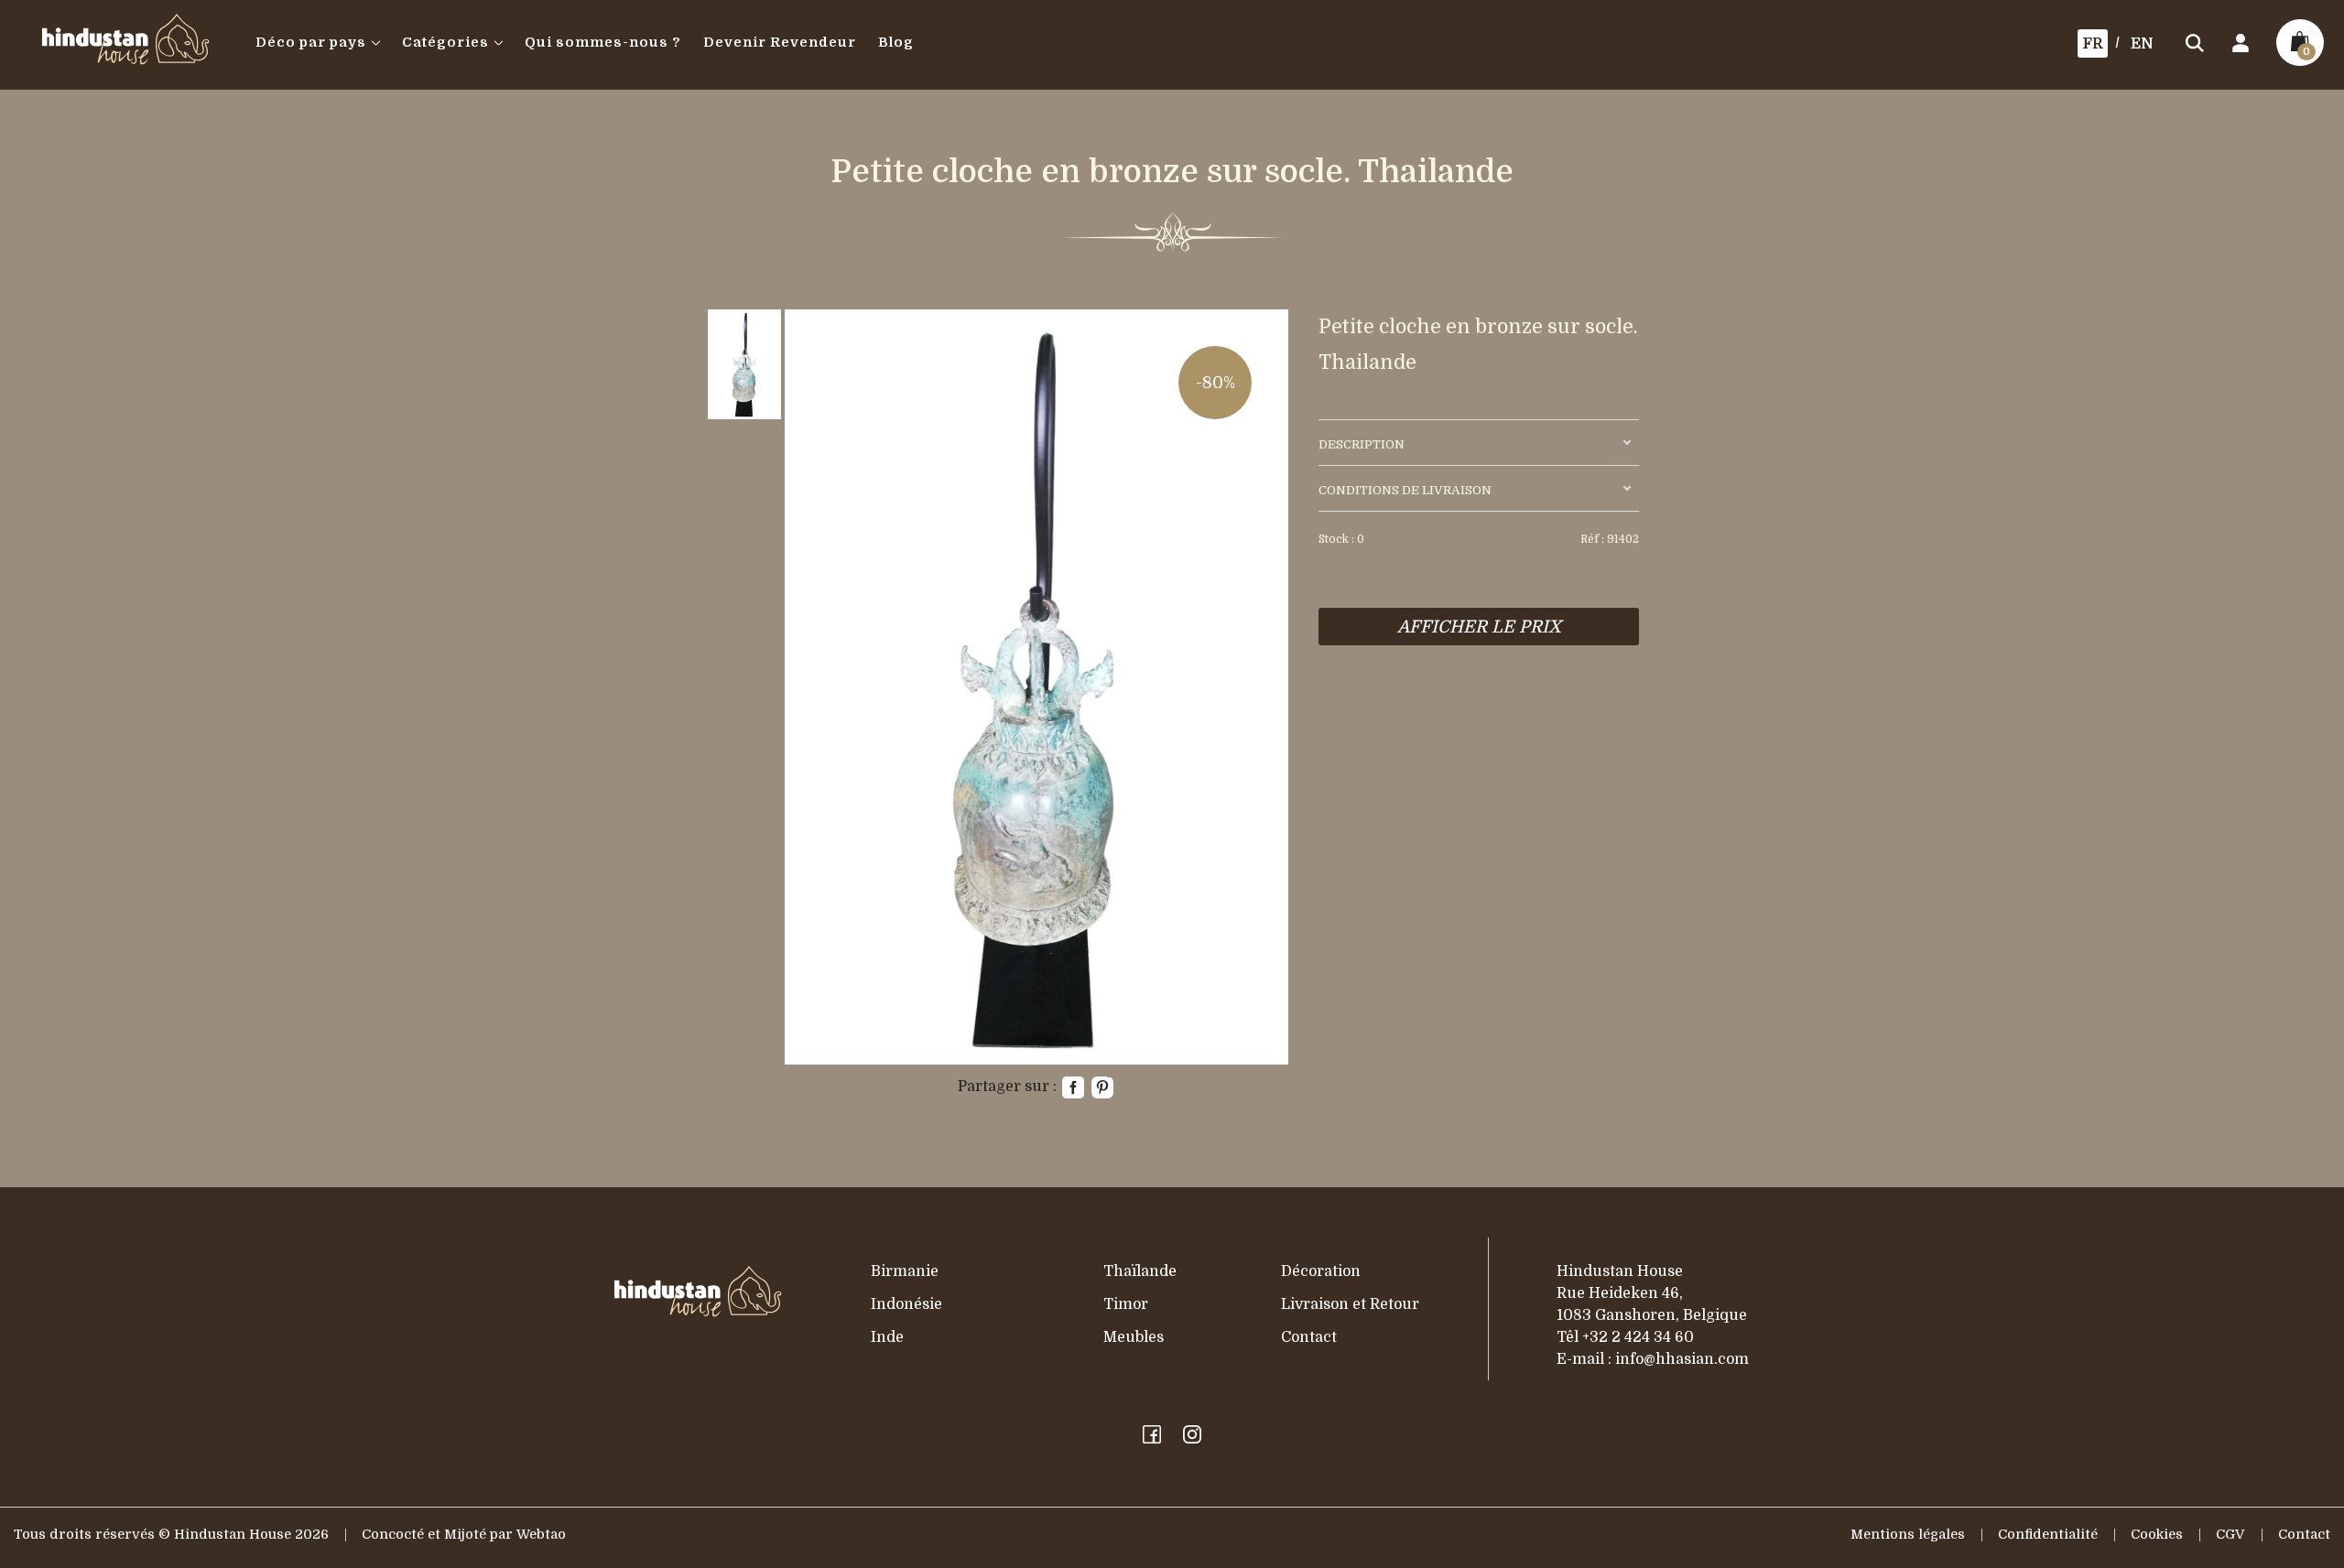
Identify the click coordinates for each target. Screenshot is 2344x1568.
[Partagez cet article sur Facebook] (1073, 1087)
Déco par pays (311, 43)
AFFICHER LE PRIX (1479, 627)
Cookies (2157, 1535)
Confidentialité (2048, 1535)
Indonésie (906, 1304)
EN (2142, 44)
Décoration (1321, 1271)
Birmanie (905, 1271)
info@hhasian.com (1682, 1359)
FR (2093, 44)
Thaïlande (1140, 1271)
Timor (1126, 1304)
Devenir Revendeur (780, 43)
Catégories (445, 43)
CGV (2230, 1535)
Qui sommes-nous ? (603, 43)
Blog (896, 43)
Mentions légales (1908, 1535)
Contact (1309, 1337)
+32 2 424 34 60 (1638, 1337)
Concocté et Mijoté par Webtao (464, 1535)
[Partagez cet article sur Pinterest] (1102, 1087)
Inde (887, 1337)
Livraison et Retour (1350, 1304)
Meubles (1134, 1337)
